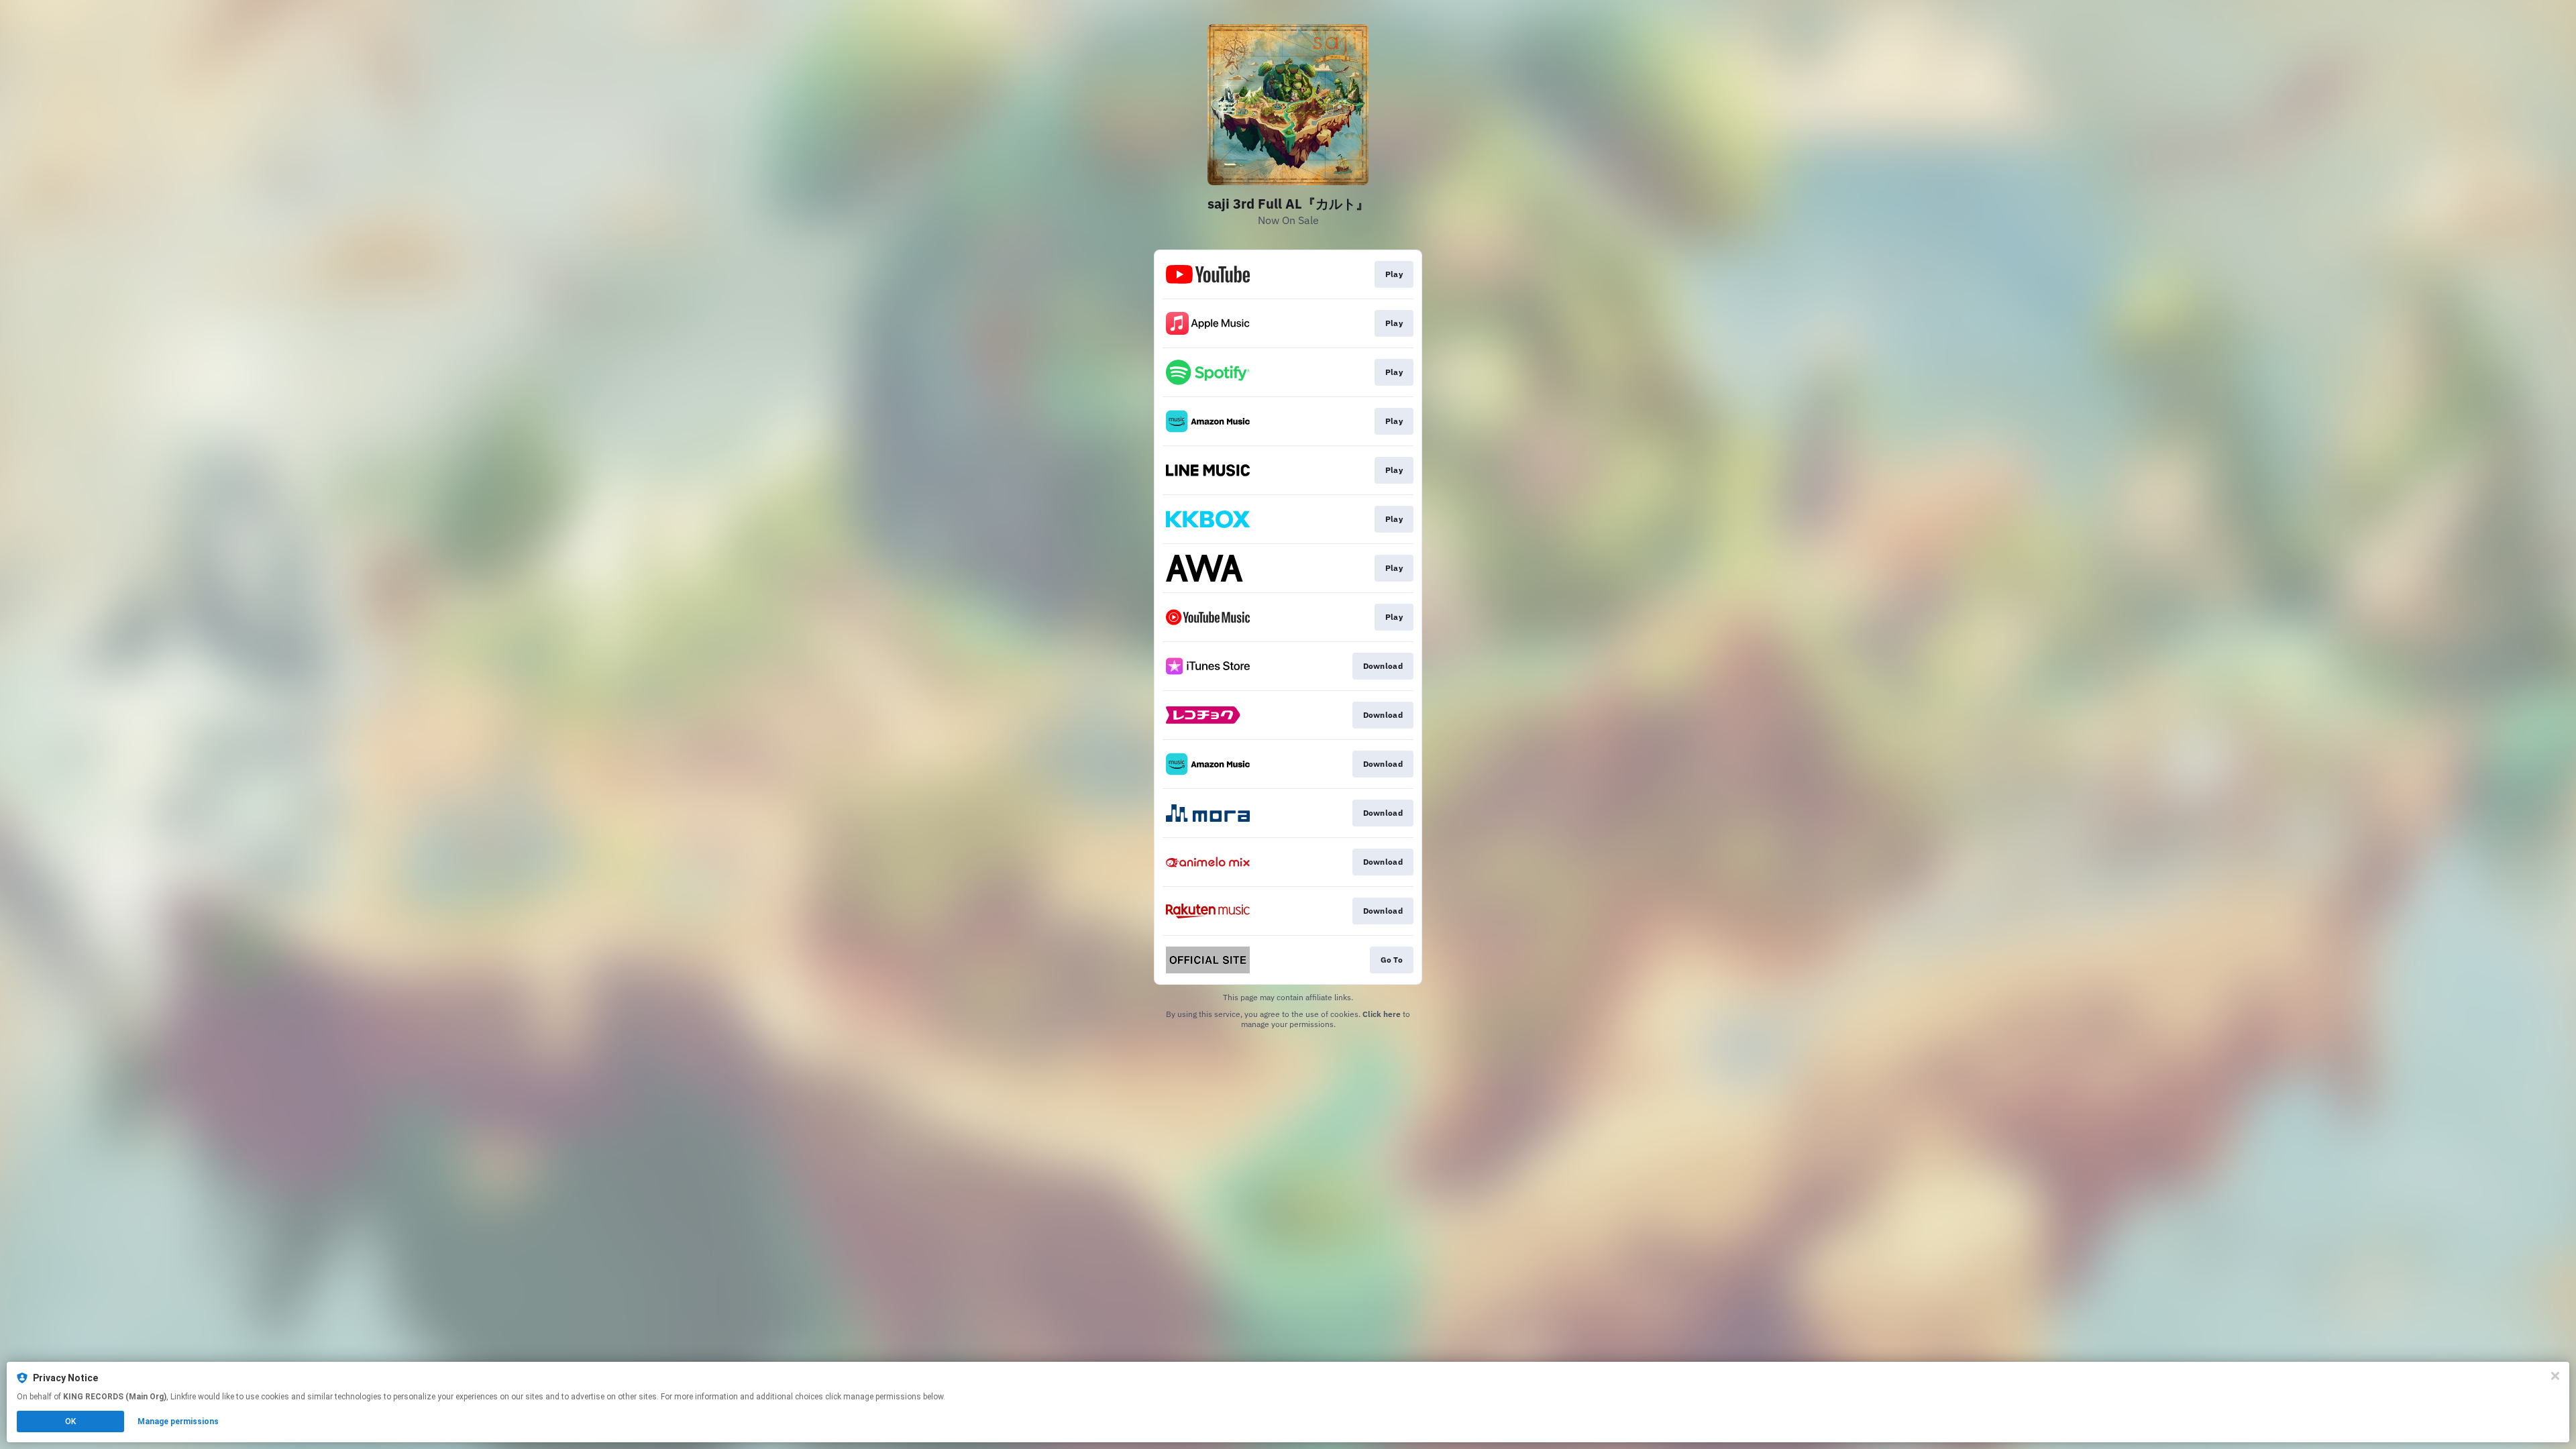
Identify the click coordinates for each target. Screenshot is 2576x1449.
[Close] (2555, 1376)
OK (70, 1421)
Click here (1382, 1014)
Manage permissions (178, 1421)
